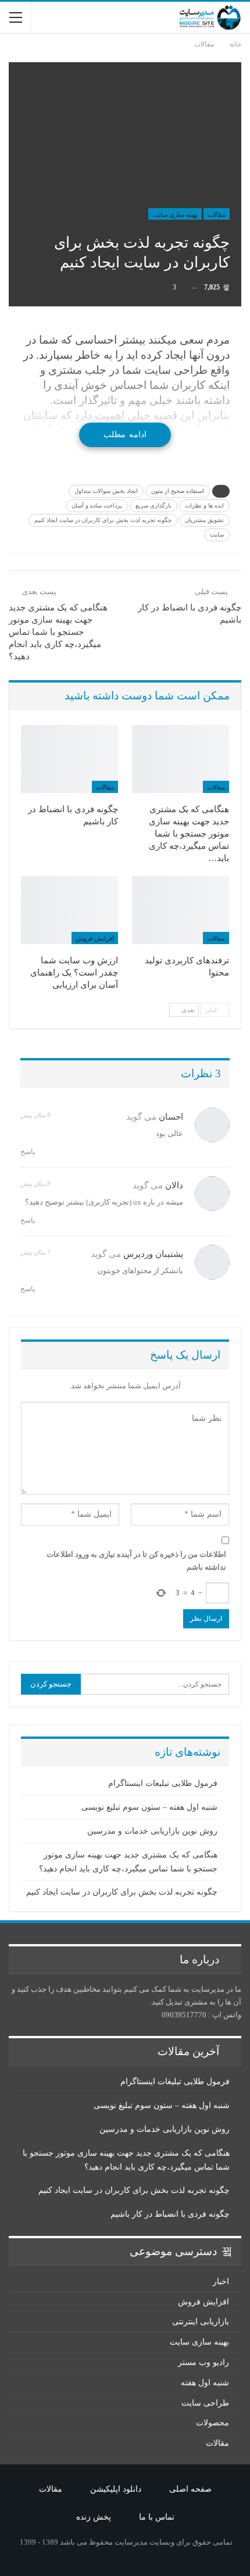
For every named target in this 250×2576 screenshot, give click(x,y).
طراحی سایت (205, 2403)
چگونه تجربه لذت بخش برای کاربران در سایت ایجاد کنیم (103, 520)
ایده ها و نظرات (204, 505)
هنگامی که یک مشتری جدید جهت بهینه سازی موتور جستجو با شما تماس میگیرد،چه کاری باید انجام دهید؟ (58, 632)
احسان (171, 1117)
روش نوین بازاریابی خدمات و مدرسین (152, 1831)
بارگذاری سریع (153, 505)
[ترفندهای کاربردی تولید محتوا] (181, 910)
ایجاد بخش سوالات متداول (106, 491)
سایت (217, 535)
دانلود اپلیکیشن (116, 2489)
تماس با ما (157, 2517)
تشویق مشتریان (204, 520)
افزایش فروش (95, 938)
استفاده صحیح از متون (178, 491)
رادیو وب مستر (203, 2362)
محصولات (212, 2423)
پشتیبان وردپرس (153, 1254)
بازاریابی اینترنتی (201, 2322)
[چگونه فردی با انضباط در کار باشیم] (69, 759)
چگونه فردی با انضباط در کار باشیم (170, 2214)
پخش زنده (94, 2517)
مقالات (217, 215)
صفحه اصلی (190, 2489)
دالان (174, 1185)
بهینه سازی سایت (175, 215)
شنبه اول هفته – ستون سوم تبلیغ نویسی (149, 1807)
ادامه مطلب (125, 435)
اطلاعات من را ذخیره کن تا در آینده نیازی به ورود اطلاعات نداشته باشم (136, 1561)
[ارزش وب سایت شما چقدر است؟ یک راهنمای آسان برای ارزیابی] (69, 910)
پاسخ (28, 1152)
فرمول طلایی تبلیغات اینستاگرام (163, 1783)
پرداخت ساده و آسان (97, 505)
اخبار (221, 2282)
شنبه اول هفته (205, 2383)
